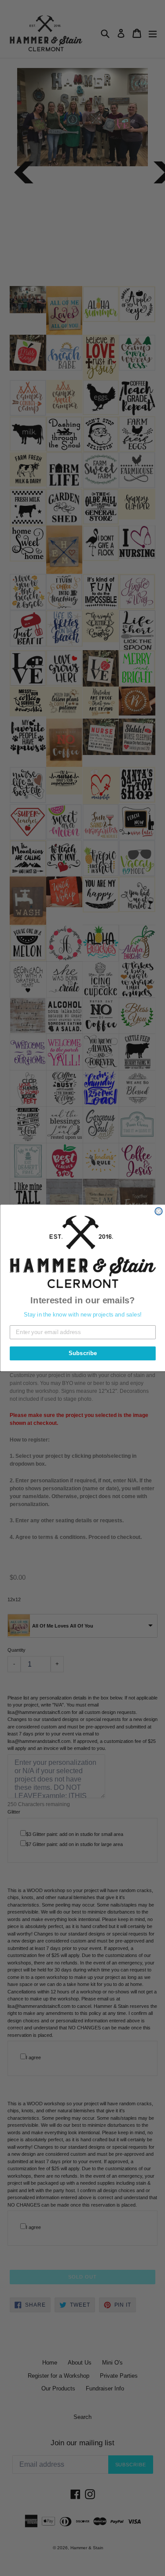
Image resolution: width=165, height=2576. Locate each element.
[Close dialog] (159, 1211)
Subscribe (82, 1353)
